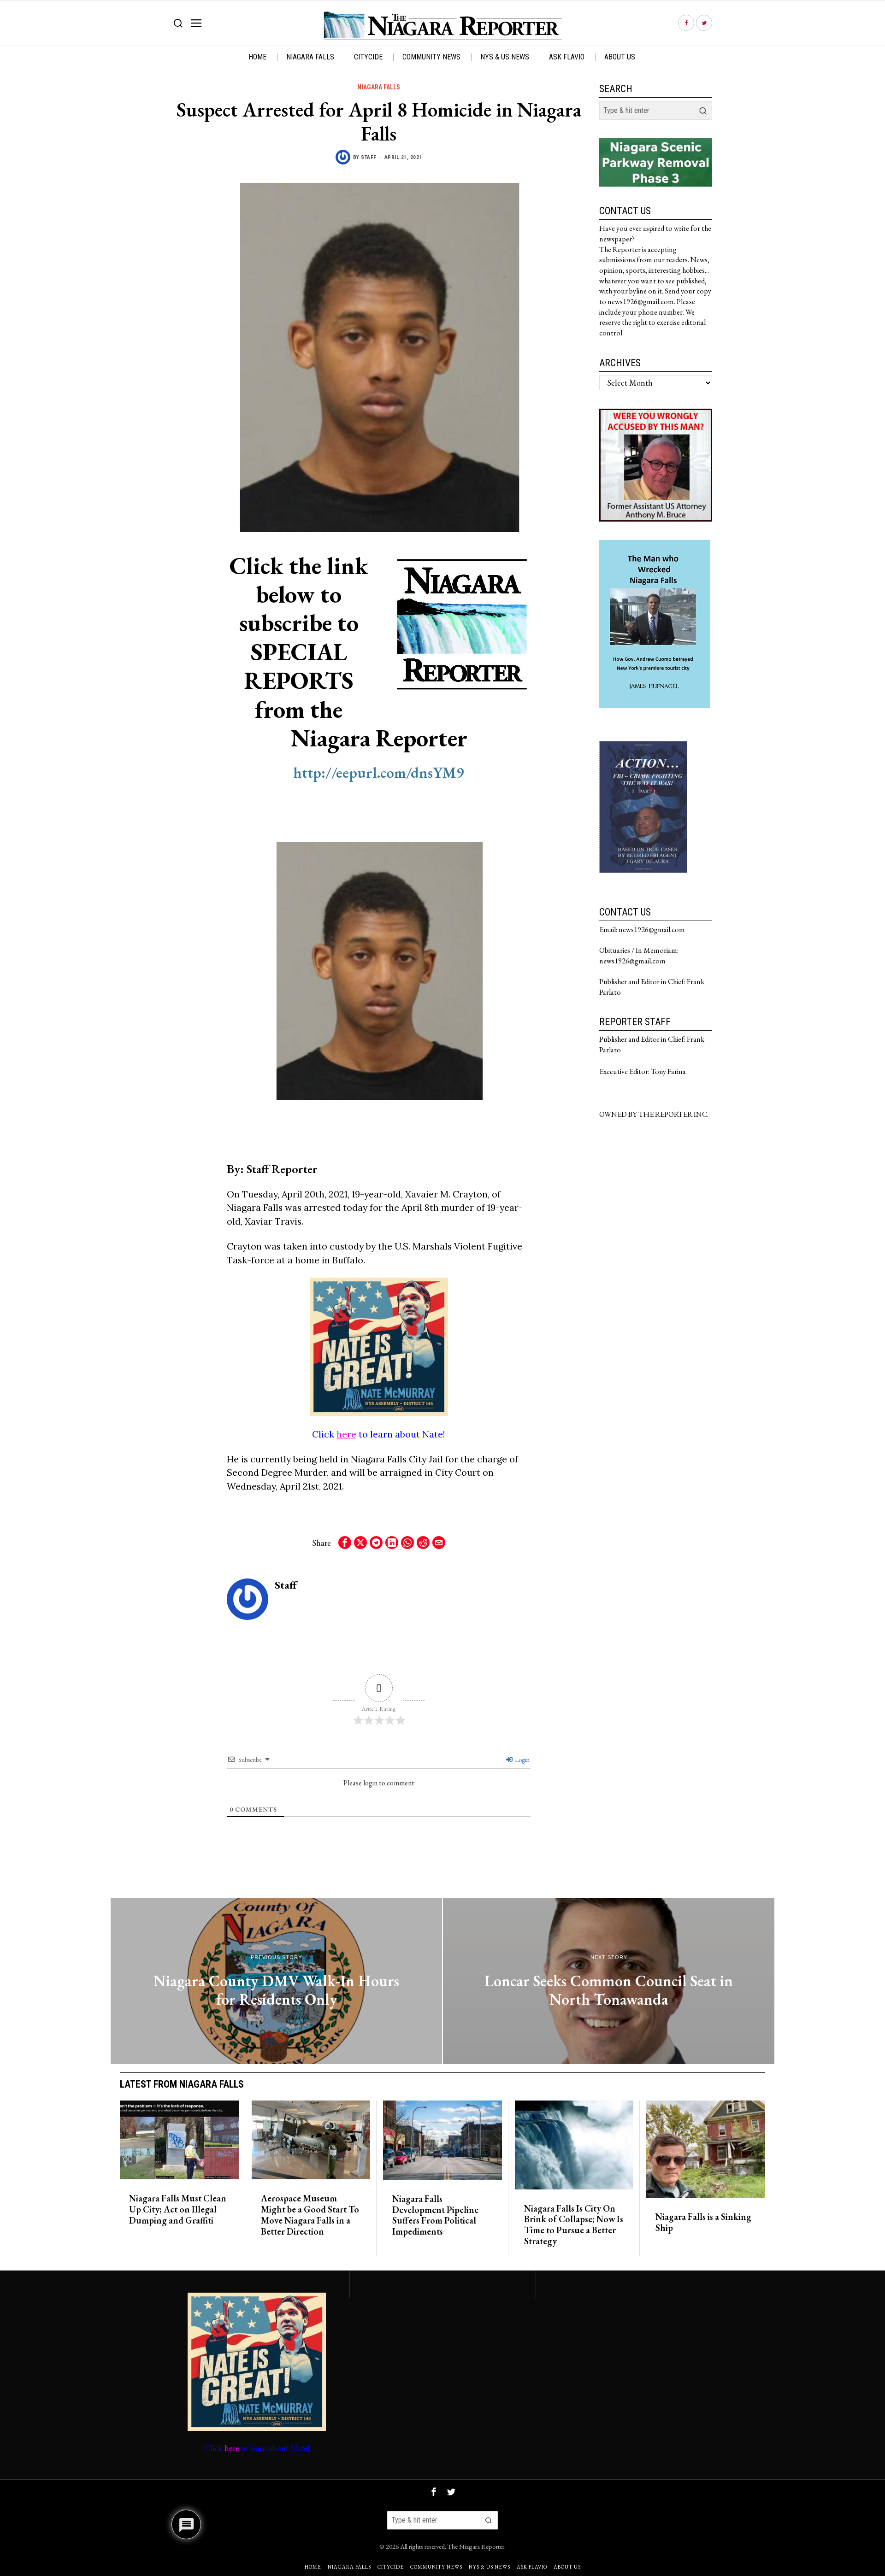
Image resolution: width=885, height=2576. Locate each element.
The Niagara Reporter (476, 2546)
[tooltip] (686, 23)
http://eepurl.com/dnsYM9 (379, 772)
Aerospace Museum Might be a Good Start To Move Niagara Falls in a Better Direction (310, 2215)
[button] (703, 111)
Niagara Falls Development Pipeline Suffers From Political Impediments (435, 2215)
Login (522, 1760)
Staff (369, 157)
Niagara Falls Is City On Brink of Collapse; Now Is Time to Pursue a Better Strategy (574, 2225)
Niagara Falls (379, 87)
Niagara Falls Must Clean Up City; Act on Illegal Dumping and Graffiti (178, 2209)
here (346, 1434)
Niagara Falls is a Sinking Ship (703, 2223)
